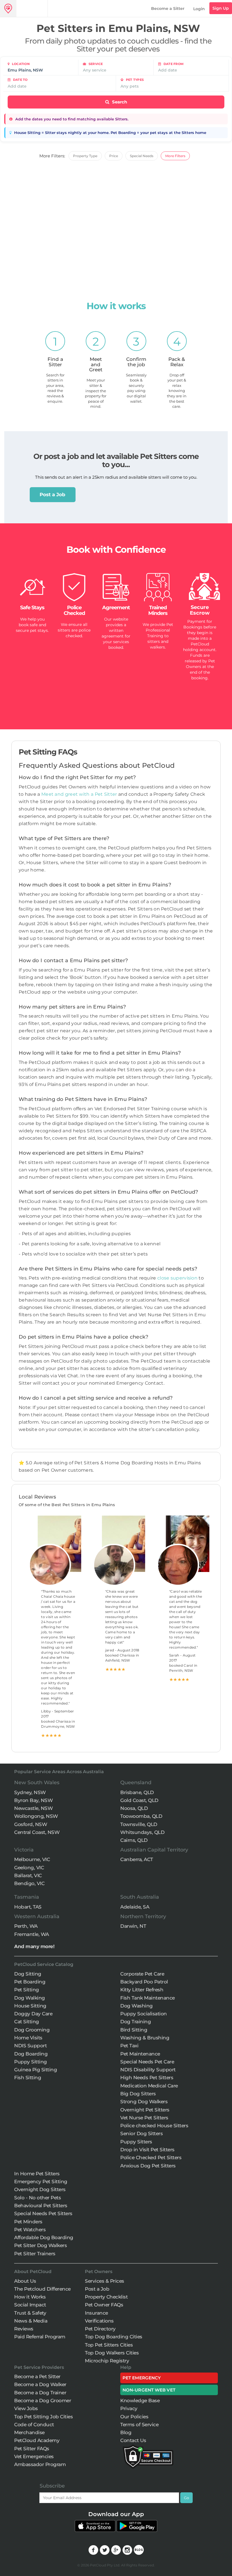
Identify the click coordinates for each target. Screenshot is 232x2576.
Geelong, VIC (29, 1868)
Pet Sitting (27, 1990)
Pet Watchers (30, 2230)
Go (186, 2498)
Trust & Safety (30, 2313)
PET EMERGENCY (142, 2378)
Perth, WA (26, 1926)
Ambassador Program (40, 2464)
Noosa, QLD (134, 1808)
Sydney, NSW (30, 1792)
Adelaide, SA (135, 1907)
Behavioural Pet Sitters (41, 2206)
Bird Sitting (134, 2030)
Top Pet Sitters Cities (109, 2345)
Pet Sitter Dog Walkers (40, 2245)
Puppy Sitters (136, 2142)
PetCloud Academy (37, 2440)
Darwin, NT (133, 1926)
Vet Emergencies (34, 2456)
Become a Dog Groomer (43, 2401)
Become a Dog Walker (40, 2384)
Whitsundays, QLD (142, 1832)
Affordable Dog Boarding (44, 2237)
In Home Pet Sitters (37, 2174)
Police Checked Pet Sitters (151, 2157)
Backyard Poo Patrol (144, 1982)
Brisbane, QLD (137, 1792)
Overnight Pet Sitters (145, 2110)
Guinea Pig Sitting (36, 2070)
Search (119, 102)
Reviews (24, 2329)
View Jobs (26, 2408)
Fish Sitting (28, 2078)
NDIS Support (30, 2046)
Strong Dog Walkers (144, 2102)
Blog (126, 2432)
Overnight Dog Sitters (40, 2189)
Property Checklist (106, 2297)
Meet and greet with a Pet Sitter (80, 794)
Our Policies (134, 2417)
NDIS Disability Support (148, 2070)
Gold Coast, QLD (139, 1800)
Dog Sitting (28, 1974)
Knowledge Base (140, 2401)
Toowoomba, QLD (141, 1816)
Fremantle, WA (32, 1934)
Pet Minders (28, 2222)
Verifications (99, 2321)
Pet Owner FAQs (104, 2305)
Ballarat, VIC (28, 1875)
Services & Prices (105, 2281)
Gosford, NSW (31, 1824)
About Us (25, 2281)
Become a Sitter (168, 8)
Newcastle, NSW (33, 1808)
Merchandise (29, 2432)
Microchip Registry (107, 2361)
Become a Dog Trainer (40, 2393)
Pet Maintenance (140, 2054)
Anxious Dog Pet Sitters (148, 2166)
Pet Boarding (30, 1982)
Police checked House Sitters (154, 2126)
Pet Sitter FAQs (32, 2449)
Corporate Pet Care (142, 1974)
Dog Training (136, 2022)
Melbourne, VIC (32, 1859)
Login (199, 9)
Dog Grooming (32, 2030)
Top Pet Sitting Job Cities (43, 2417)
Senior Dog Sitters (141, 2133)
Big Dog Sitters (138, 2094)
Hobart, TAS (28, 1907)
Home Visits (28, 2038)
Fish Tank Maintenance (148, 1998)
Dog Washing (137, 2006)
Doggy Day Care (33, 2014)
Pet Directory (100, 2329)
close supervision (177, 1278)
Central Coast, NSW (37, 1832)
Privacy (129, 2408)
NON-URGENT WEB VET (149, 2390)
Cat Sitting (27, 2022)
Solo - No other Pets (37, 2198)
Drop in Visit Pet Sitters (147, 2150)
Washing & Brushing (145, 2038)
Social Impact (30, 2305)
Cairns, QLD (134, 1840)
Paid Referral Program (40, 2337)
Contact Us (133, 2440)
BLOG (139, 2550)
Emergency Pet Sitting (41, 2182)
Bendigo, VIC (29, 1883)
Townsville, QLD (139, 1824)
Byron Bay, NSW (33, 1800)
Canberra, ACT (137, 1859)
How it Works (30, 2297)
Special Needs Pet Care (147, 2062)
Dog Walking (30, 1998)
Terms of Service (139, 2425)
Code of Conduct (34, 2425)
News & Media (31, 2321)
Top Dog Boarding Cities (114, 2337)
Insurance (96, 2313)
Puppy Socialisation (144, 2014)
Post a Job (52, 495)
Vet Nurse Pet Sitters (144, 2118)
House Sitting (30, 2006)
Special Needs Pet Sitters (43, 2213)
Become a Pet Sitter (37, 2376)
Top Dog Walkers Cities (112, 2353)
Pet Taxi (129, 2046)
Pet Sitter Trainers (35, 2254)
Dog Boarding (31, 2054)
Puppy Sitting (31, 2062)
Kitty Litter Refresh (142, 1990)
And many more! (34, 1946)
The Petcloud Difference (42, 2289)
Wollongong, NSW (36, 1816)
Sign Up (221, 8)
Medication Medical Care (149, 2086)
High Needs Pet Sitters (147, 2078)
